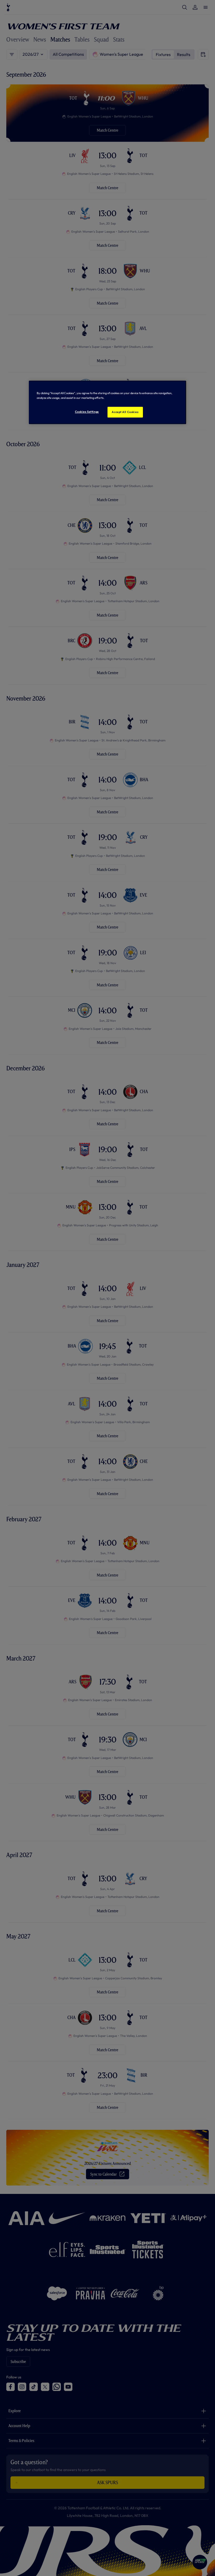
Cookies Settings (87, 412)
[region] (107, 403)
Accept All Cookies (125, 412)
